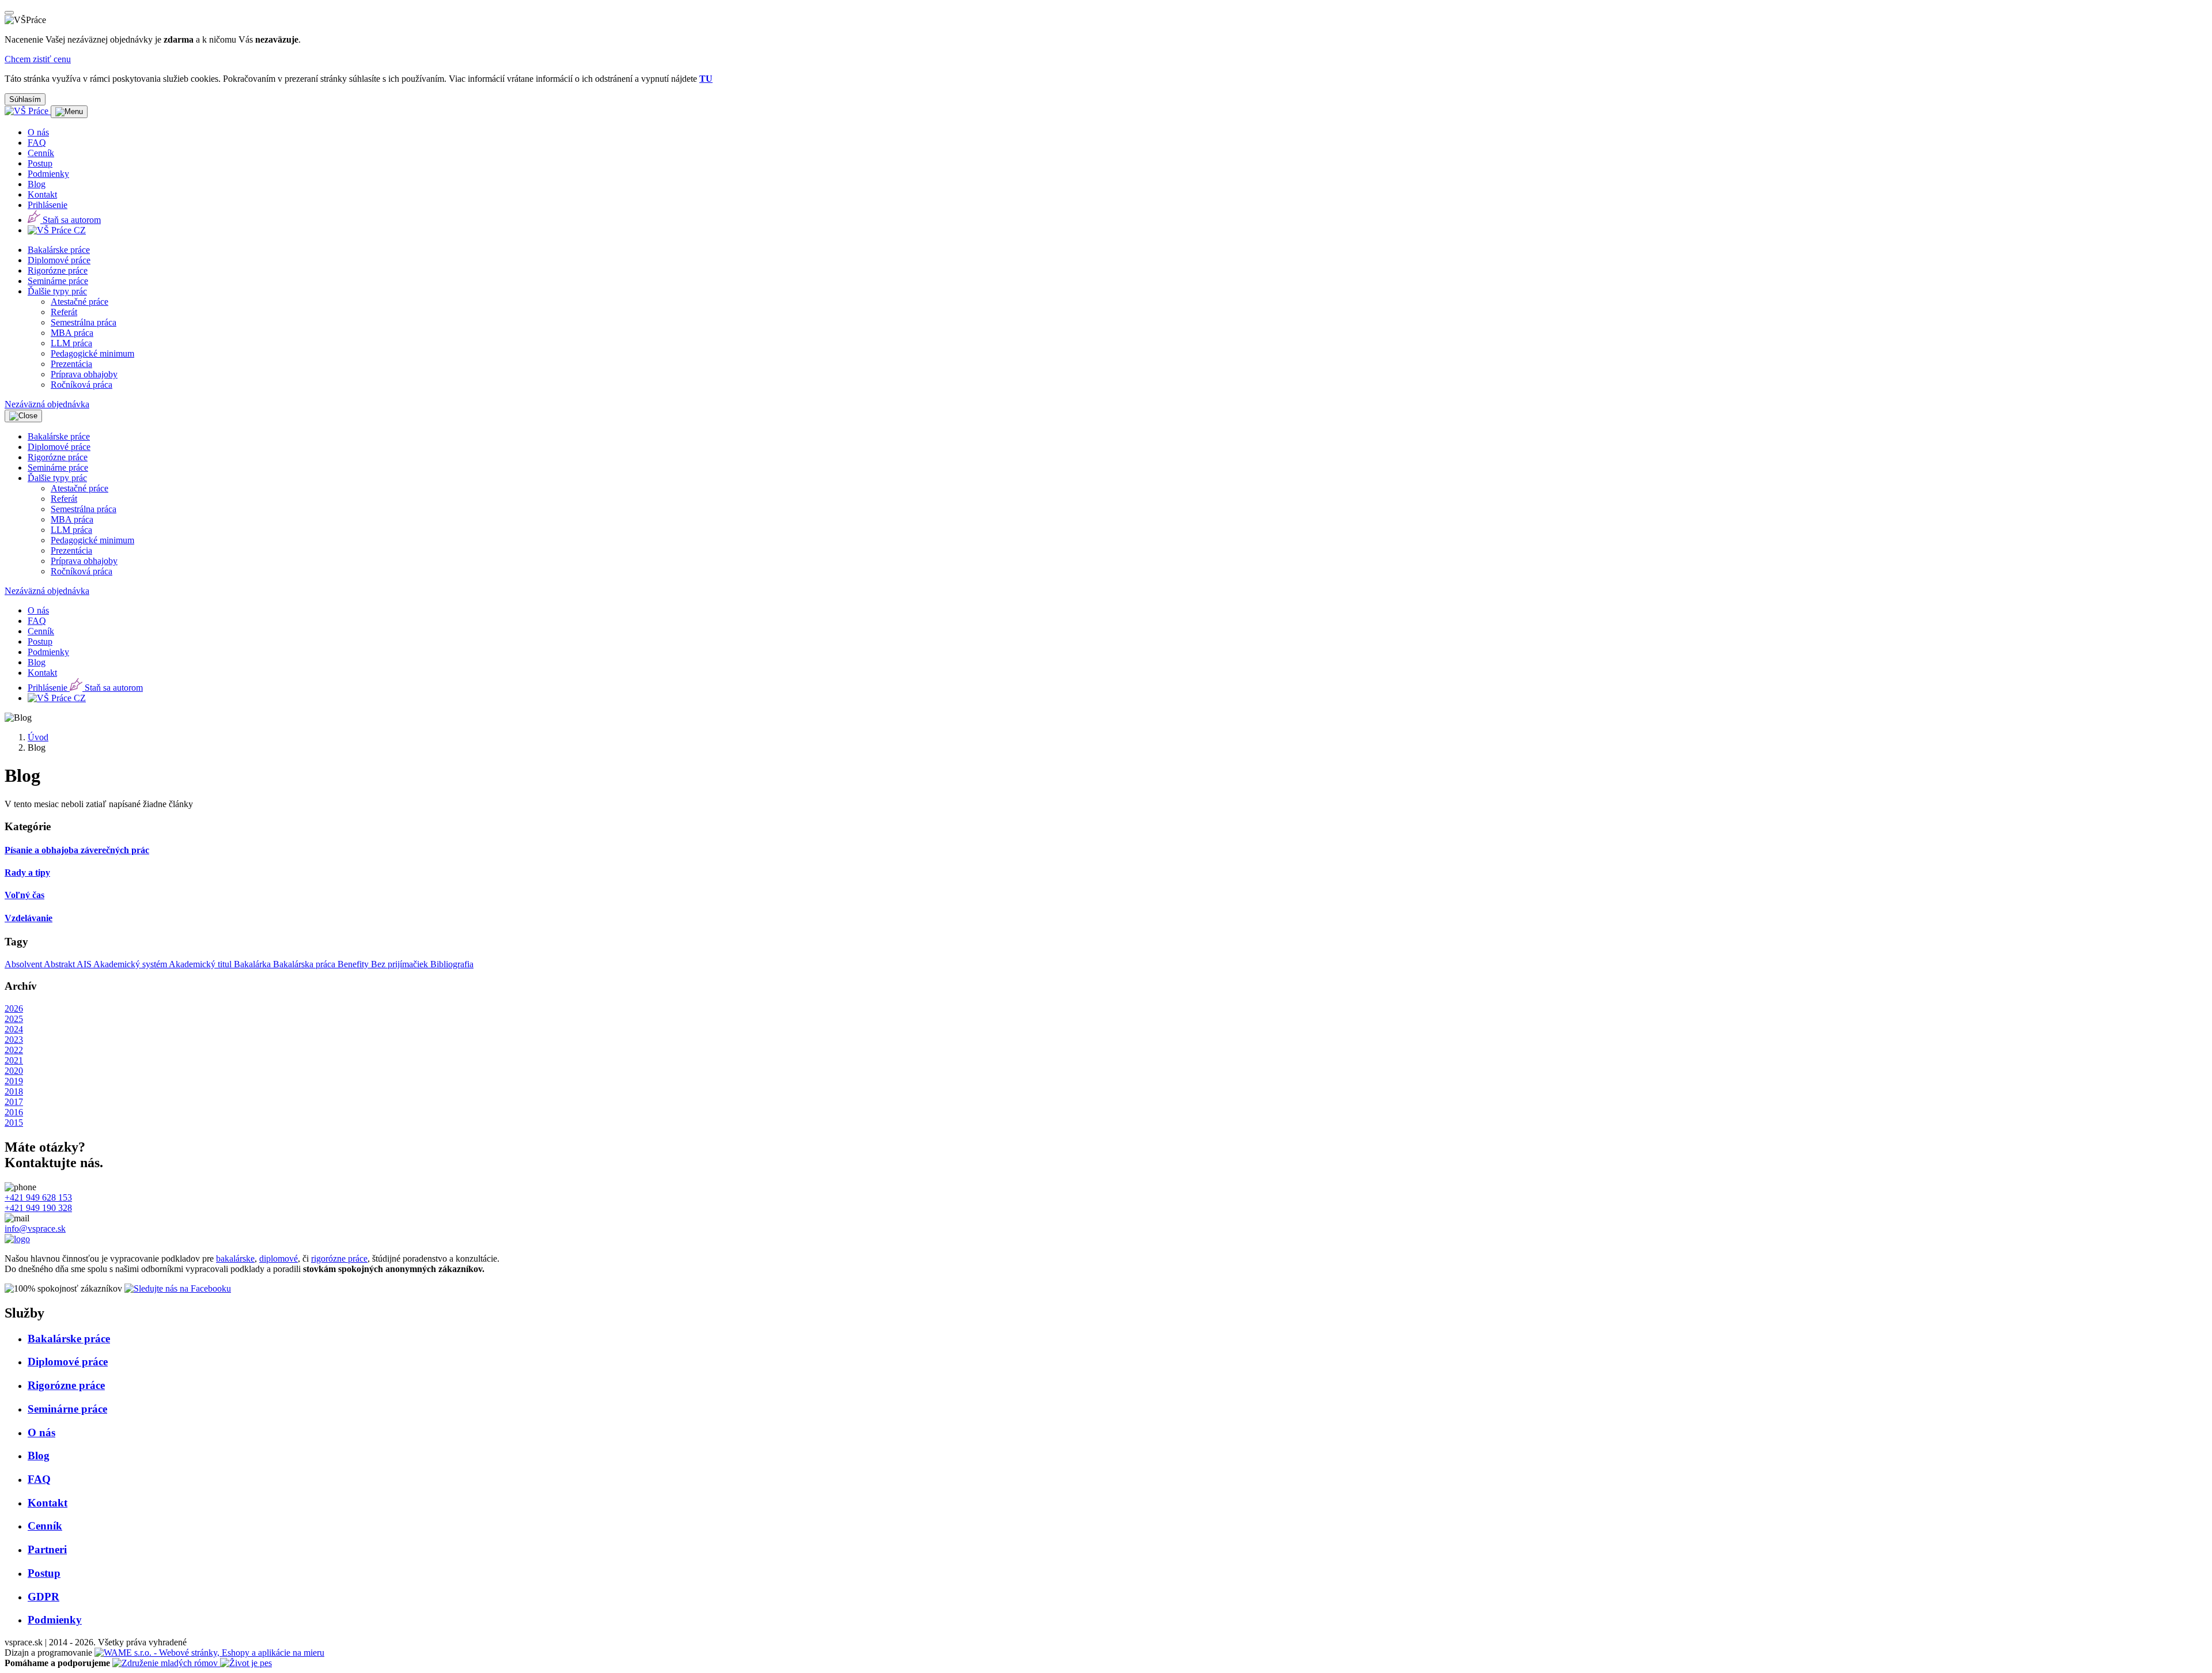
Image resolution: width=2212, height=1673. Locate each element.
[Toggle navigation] (69, 112)
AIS (85, 964)
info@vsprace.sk (35, 1229)
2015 (14, 1123)
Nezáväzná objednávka (47, 404)
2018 (14, 1091)
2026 (14, 1008)
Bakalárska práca (305, 964)
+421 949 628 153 (38, 1197)
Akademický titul (201, 964)
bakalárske (235, 1258)
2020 (14, 1071)
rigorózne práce (339, 1258)
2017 (14, 1102)
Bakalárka (253, 964)
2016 (14, 1112)
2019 (14, 1081)
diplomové (279, 1258)
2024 (14, 1029)
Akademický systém (131, 964)
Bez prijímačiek (401, 964)
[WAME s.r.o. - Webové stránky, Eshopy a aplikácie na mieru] (209, 1653)
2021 (14, 1060)
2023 (14, 1040)
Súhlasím (25, 99)
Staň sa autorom (71, 220)
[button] (57, 291)
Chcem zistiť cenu (38, 59)
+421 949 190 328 (38, 1208)
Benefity (354, 964)
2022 (14, 1050)
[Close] (9, 13)
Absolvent (24, 964)
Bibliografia (452, 964)
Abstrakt (60, 964)
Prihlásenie (48, 205)
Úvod (38, 737)
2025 (14, 1019)
